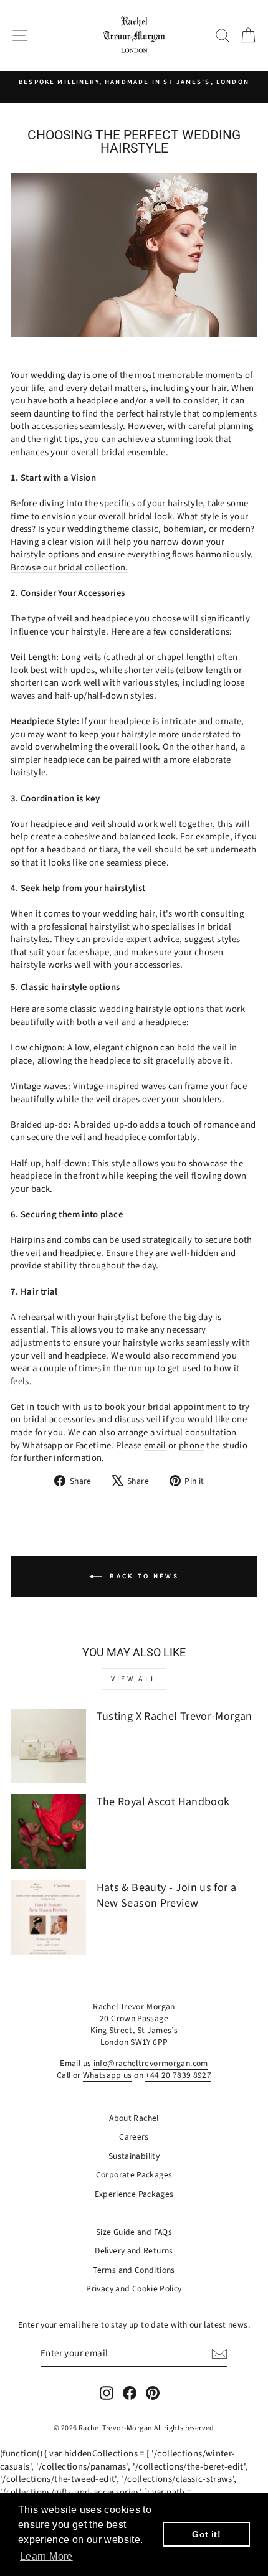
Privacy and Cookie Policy (134, 2289)
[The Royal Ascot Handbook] (48, 1832)
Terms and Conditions (134, 2270)
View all (134, 1679)
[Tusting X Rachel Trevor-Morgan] (48, 1746)
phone (192, 1446)
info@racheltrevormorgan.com (151, 2063)
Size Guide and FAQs (134, 2232)
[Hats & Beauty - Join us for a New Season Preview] (48, 1918)
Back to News (143, 1576)
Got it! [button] (206, 2534)
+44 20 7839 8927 (178, 2075)
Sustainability (134, 2156)
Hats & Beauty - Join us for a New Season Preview (167, 1895)
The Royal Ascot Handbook (163, 1802)
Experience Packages (134, 2194)
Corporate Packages (134, 2175)
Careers (134, 2137)
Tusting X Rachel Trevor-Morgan (175, 1716)
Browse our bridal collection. (69, 568)
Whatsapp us (108, 2075)
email (155, 1446)
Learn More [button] (46, 2556)
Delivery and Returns (134, 2251)
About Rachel (134, 2118)
